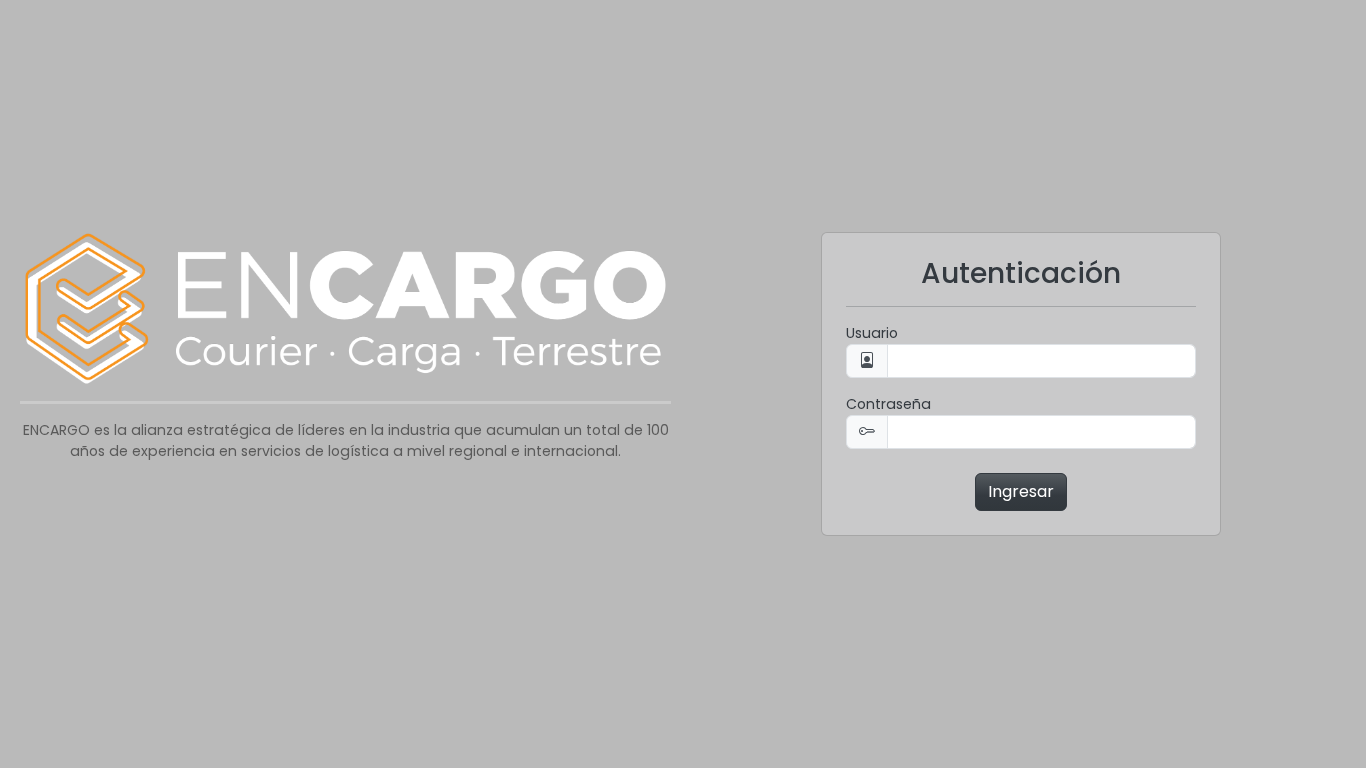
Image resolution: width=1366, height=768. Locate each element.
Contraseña (888, 404)
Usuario (872, 333)
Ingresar (1021, 491)
